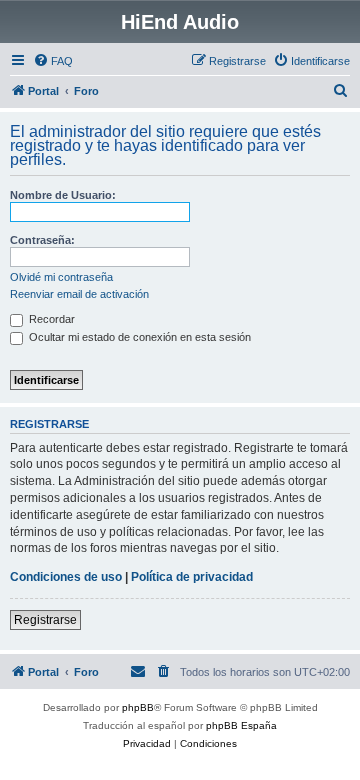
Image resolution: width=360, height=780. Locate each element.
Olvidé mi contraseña (61, 277)
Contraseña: (42, 240)
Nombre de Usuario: (63, 195)
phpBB (138, 707)
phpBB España (241, 725)
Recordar (50, 319)
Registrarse (45, 620)
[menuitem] (53, 61)
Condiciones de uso (66, 577)
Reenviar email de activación (79, 294)
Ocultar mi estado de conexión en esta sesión (138, 337)
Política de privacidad (192, 577)
